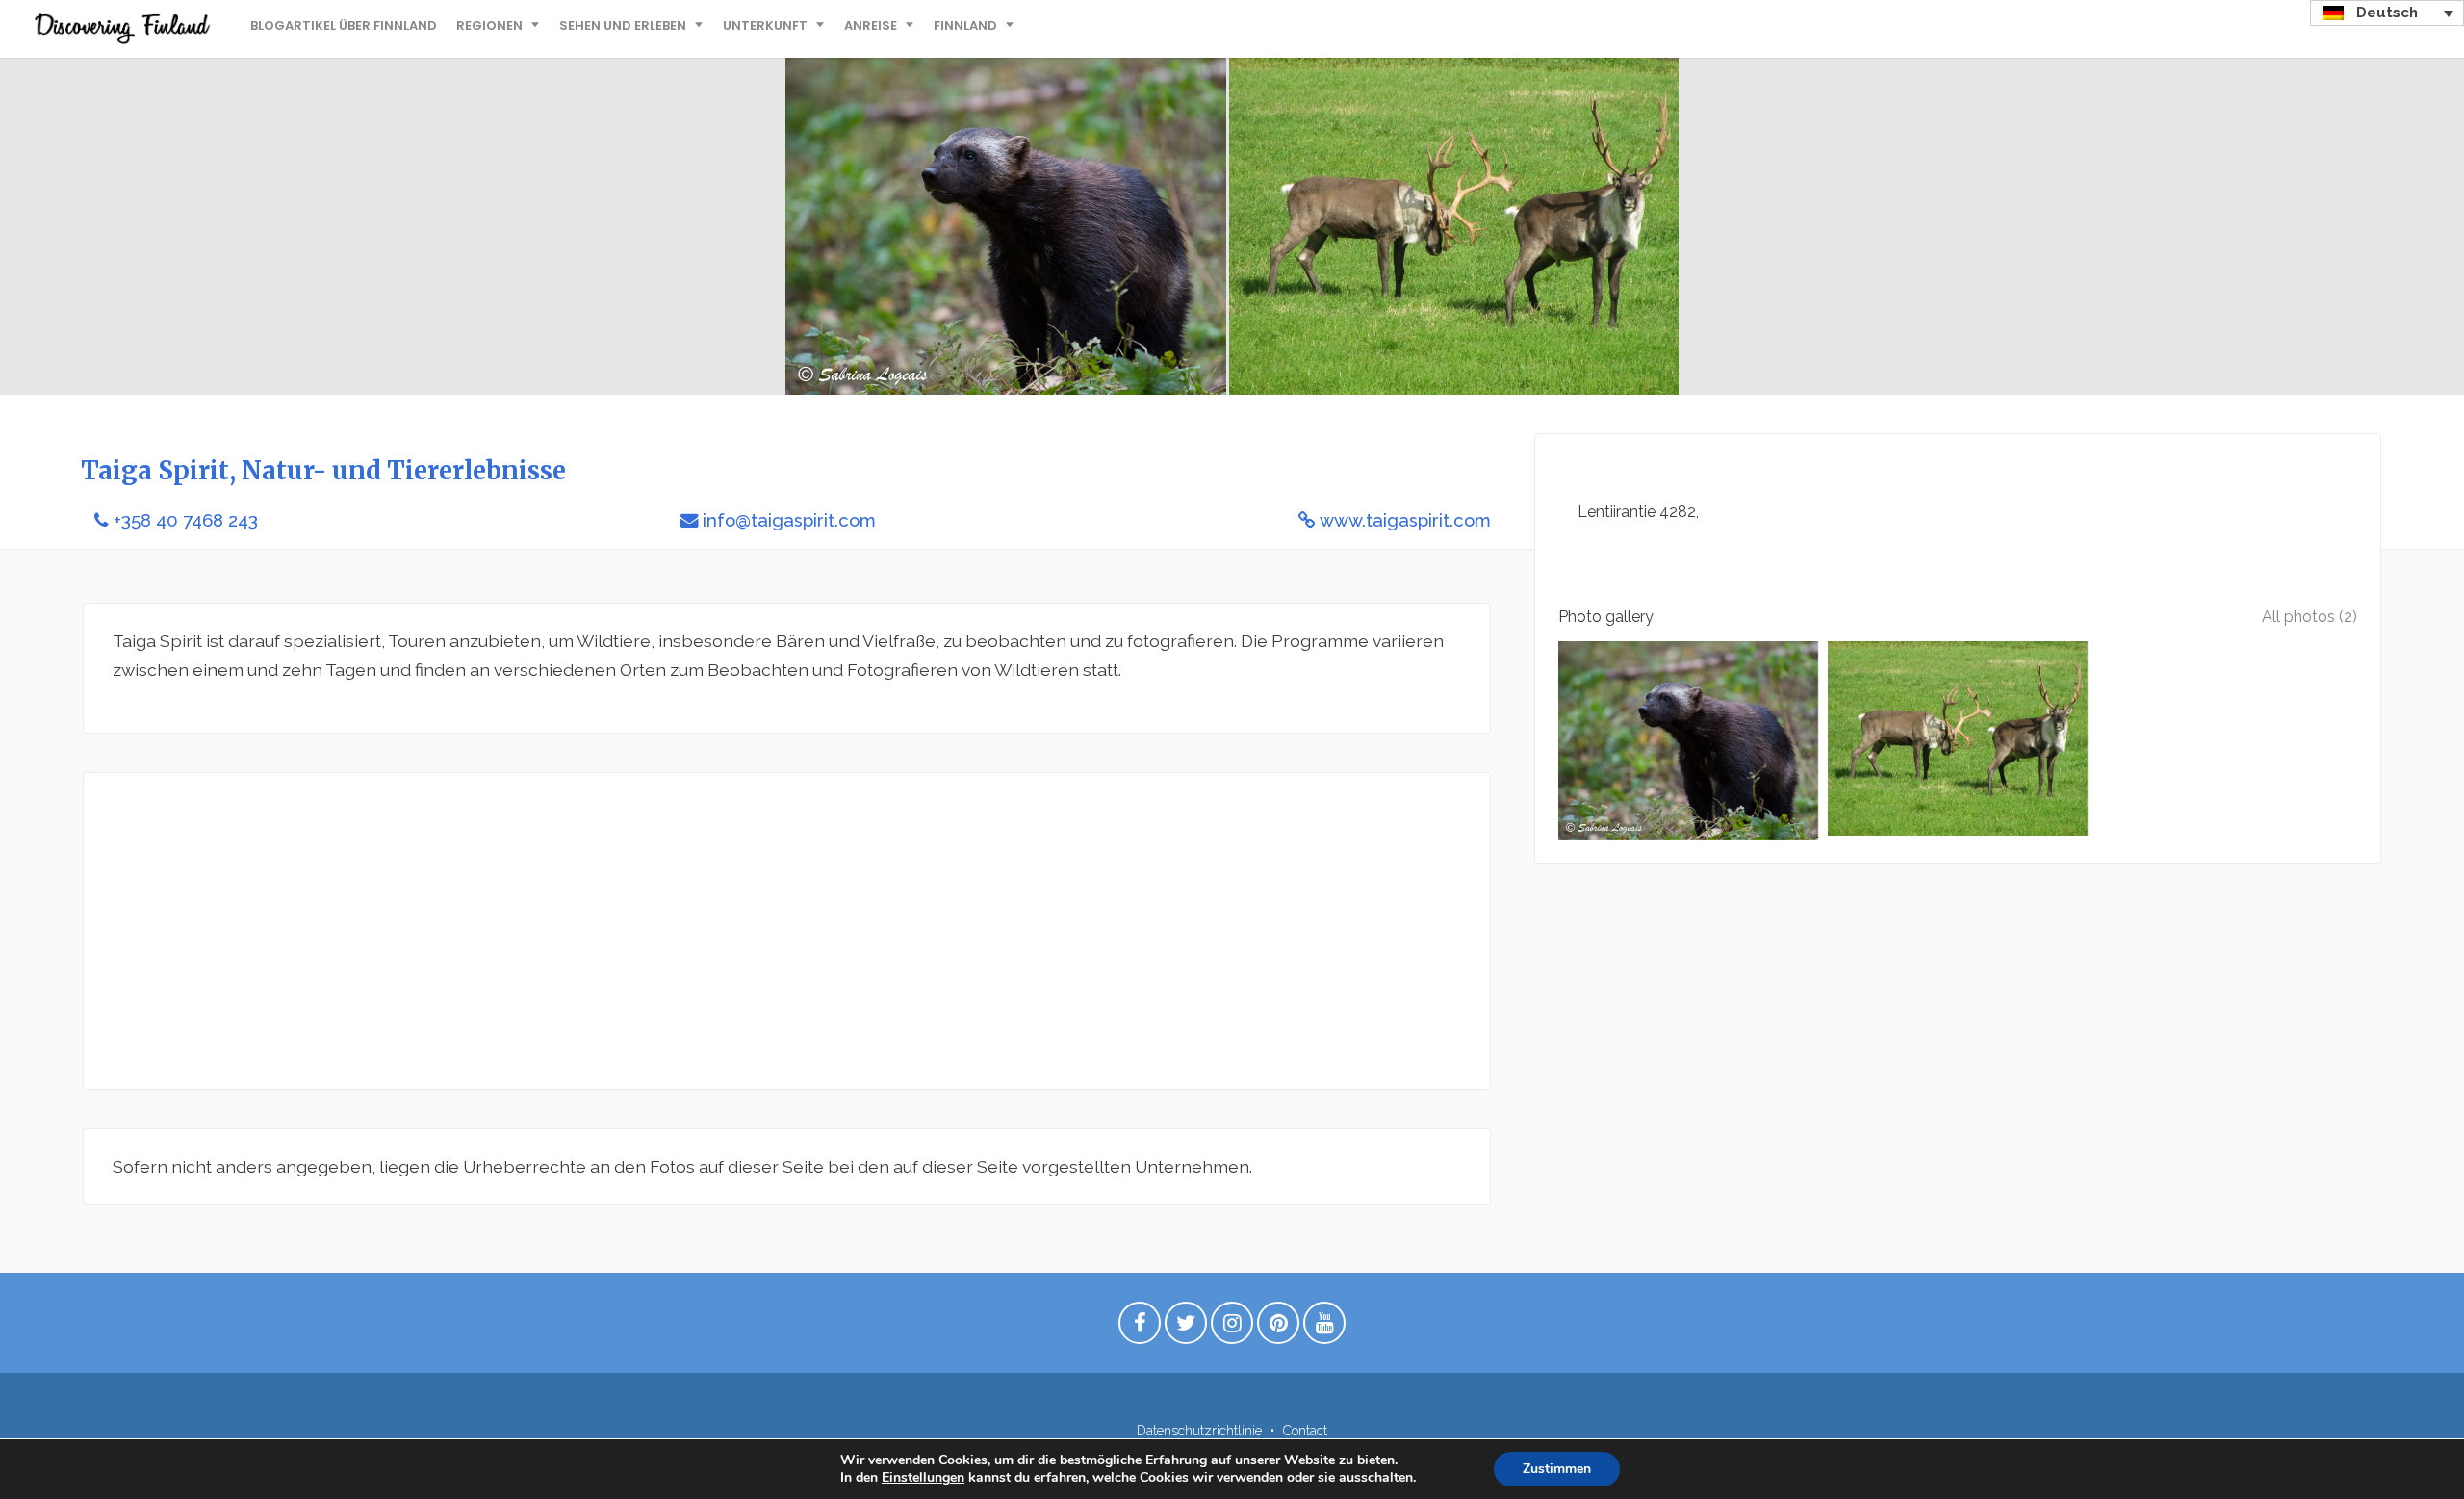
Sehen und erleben (623, 26)
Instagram (1232, 1328)
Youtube (1324, 1328)
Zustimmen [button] (1557, 1469)
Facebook (1140, 1328)
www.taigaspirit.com (1405, 520)
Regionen (489, 26)
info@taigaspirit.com (789, 520)
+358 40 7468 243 (186, 520)
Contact (1305, 1431)
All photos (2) (2310, 617)
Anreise (871, 26)
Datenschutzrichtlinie (1199, 1431)
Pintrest (1278, 1328)
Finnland (965, 26)
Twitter (1186, 1328)
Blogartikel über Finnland (344, 26)
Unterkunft (765, 26)
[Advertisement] (690, 931)
